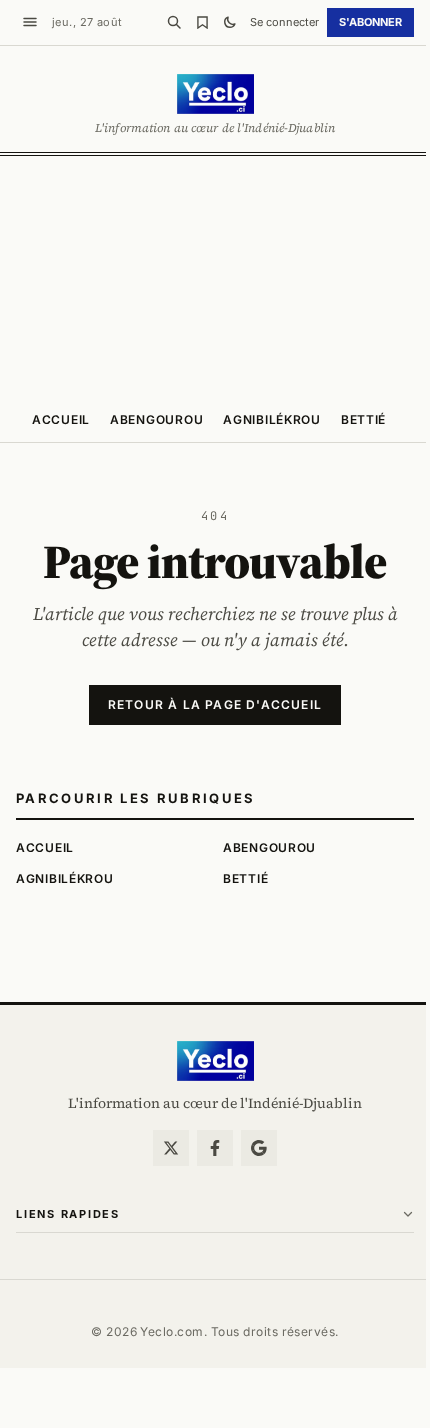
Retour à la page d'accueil (215, 704)
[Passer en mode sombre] (230, 22)
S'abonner (370, 22)
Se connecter (284, 22)
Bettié (363, 419)
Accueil (61, 419)
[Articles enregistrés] (202, 22)
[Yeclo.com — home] (215, 94)
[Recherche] (174, 22)
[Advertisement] (215, 275)
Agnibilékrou (272, 419)
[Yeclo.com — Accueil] (215, 1061)
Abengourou (156, 419)
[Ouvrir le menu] (30, 22)
